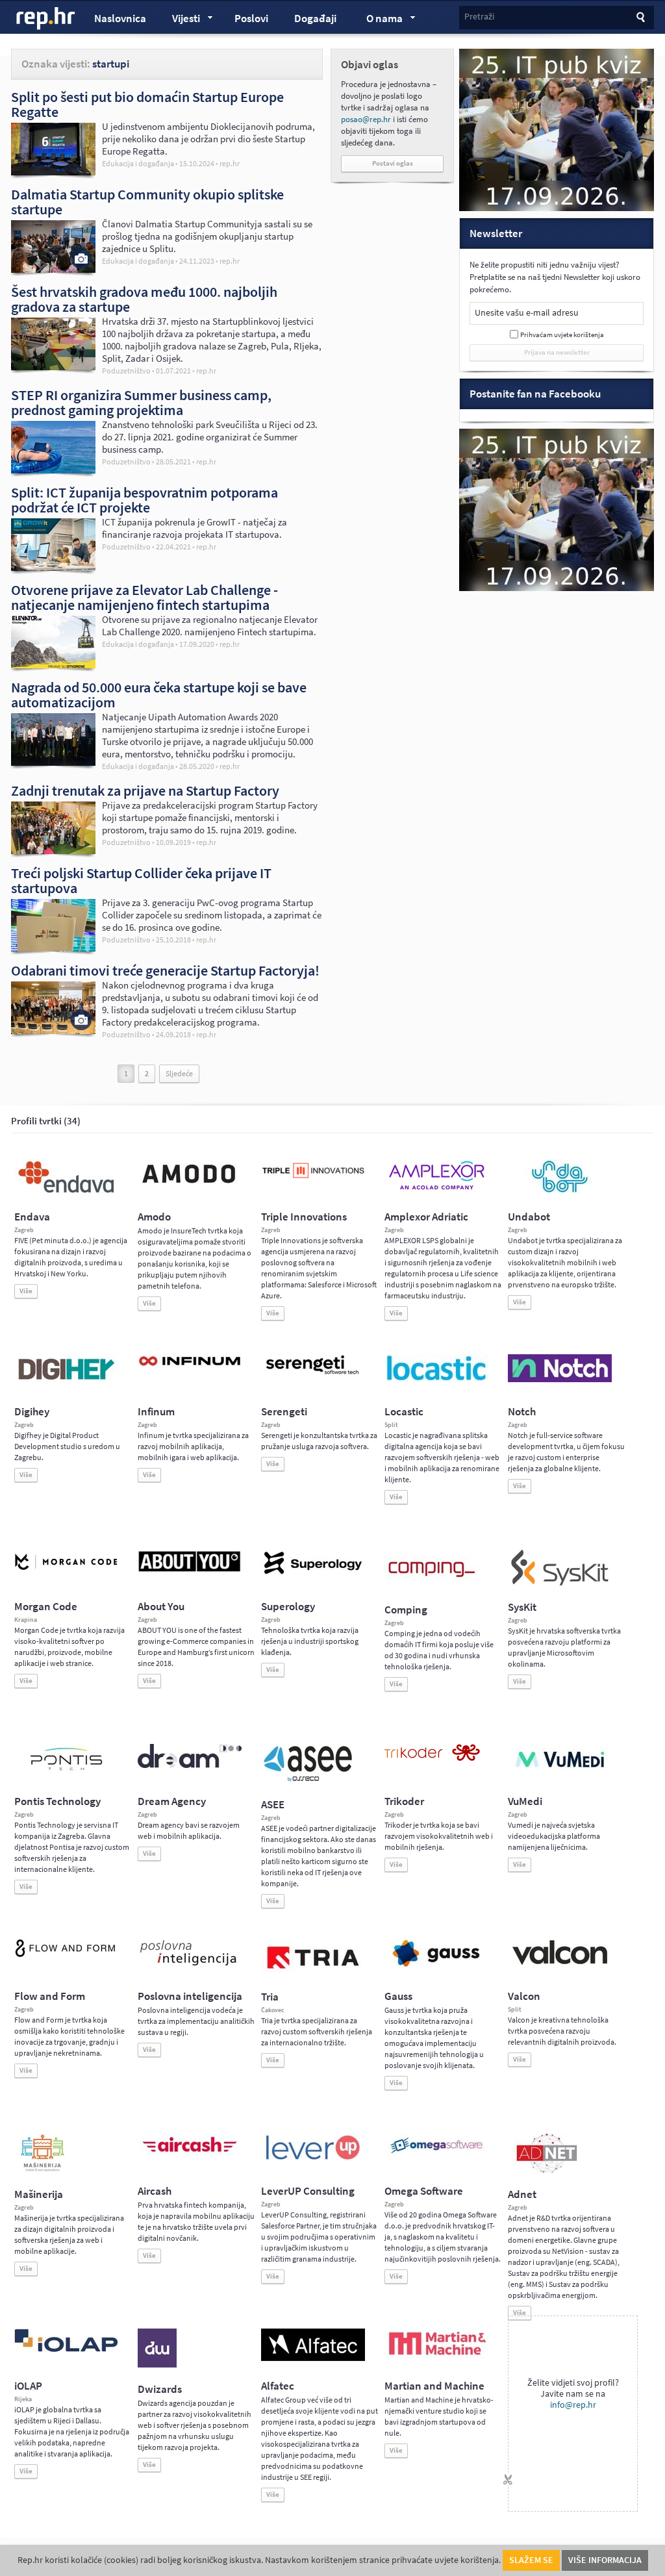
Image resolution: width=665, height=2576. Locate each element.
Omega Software (424, 2191)
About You (161, 1607)
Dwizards (160, 2389)
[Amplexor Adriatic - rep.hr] (436, 1188)
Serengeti (284, 1412)
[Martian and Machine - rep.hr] (436, 2356)
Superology (288, 1607)
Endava (32, 1217)
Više (26, 1291)
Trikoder (404, 1801)
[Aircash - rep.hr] (190, 2154)
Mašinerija (39, 2194)
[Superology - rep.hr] (313, 1572)
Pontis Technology (57, 1801)
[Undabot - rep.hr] (560, 1191)
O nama (378, 20)
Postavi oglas (393, 163)
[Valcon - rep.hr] (560, 1963)
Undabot (529, 1217)
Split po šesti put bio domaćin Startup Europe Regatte (147, 104)
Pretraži (479, 17)
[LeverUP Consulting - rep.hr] (313, 2158)
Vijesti (180, 20)
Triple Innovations (304, 1217)
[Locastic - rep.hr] (436, 1380)
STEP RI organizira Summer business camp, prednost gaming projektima (141, 402)
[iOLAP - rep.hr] (66, 2349)
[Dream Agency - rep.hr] (190, 1765)
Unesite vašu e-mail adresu (527, 313)
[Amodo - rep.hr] (190, 1186)
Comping (406, 1610)
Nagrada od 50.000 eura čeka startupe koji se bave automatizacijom (159, 695)
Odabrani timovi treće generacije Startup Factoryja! (165, 970)
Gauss (398, 1996)
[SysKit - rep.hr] (560, 1583)
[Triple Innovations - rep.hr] (313, 1179)
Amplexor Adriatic (426, 1217)
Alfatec (278, 2386)
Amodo (154, 1217)
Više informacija (605, 2560)
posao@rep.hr (366, 119)
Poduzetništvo (126, 371)
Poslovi (251, 19)
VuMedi (525, 1801)
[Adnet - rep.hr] (547, 2170)
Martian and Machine (434, 2386)
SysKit (522, 1607)
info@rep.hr (573, 2405)
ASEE (273, 1805)
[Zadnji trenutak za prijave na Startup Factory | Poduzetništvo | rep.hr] (53, 851)
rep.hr (46, 19)
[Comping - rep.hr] (433, 1585)
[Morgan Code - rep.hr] (66, 1571)
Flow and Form (50, 1996)
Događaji (315, 19)
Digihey (32, 1412)
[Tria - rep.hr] (313, 1973)
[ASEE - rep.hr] (310, 1780)
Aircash (155, 2191)
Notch (522, 1412)
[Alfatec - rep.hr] (313, 2358)
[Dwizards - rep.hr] (157, 2365)
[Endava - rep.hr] (66, 1193)
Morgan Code (46, 1607)
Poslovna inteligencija (190, 1996)
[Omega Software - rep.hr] (436, 2154)
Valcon (524, 1996)
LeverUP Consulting (308, 2191)
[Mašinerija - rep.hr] (43, 2170)
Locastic (404, 1412)
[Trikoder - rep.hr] (432, 1758)
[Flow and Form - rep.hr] (66, 1955)
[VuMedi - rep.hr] (560, 1773)
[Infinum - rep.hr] (190, 1365)
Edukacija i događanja (138, 164)
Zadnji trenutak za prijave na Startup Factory (145, 790)
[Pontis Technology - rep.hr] (66, 1773)
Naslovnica (120, 19)
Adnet (522, 2194)
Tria (270, 1997)
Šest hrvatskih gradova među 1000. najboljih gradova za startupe (144, 299)
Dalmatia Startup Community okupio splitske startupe (147, 202)
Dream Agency (172, 1801)
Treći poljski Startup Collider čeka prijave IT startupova (141, 880)
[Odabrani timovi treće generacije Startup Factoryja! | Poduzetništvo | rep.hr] (53, 1031)
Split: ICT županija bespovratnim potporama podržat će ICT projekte (144, 500)
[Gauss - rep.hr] (436, 1965)
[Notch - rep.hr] (560, 1380)
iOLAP (28, 2386)
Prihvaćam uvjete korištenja (562, 335)
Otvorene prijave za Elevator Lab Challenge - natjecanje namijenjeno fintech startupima (144, 597)
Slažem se (531, 2560)
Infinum (156, 1412)
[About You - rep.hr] (190, 1571)
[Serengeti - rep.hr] (313, 1375)
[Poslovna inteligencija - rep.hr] (190, 1965)
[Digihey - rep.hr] (66, 1382)
